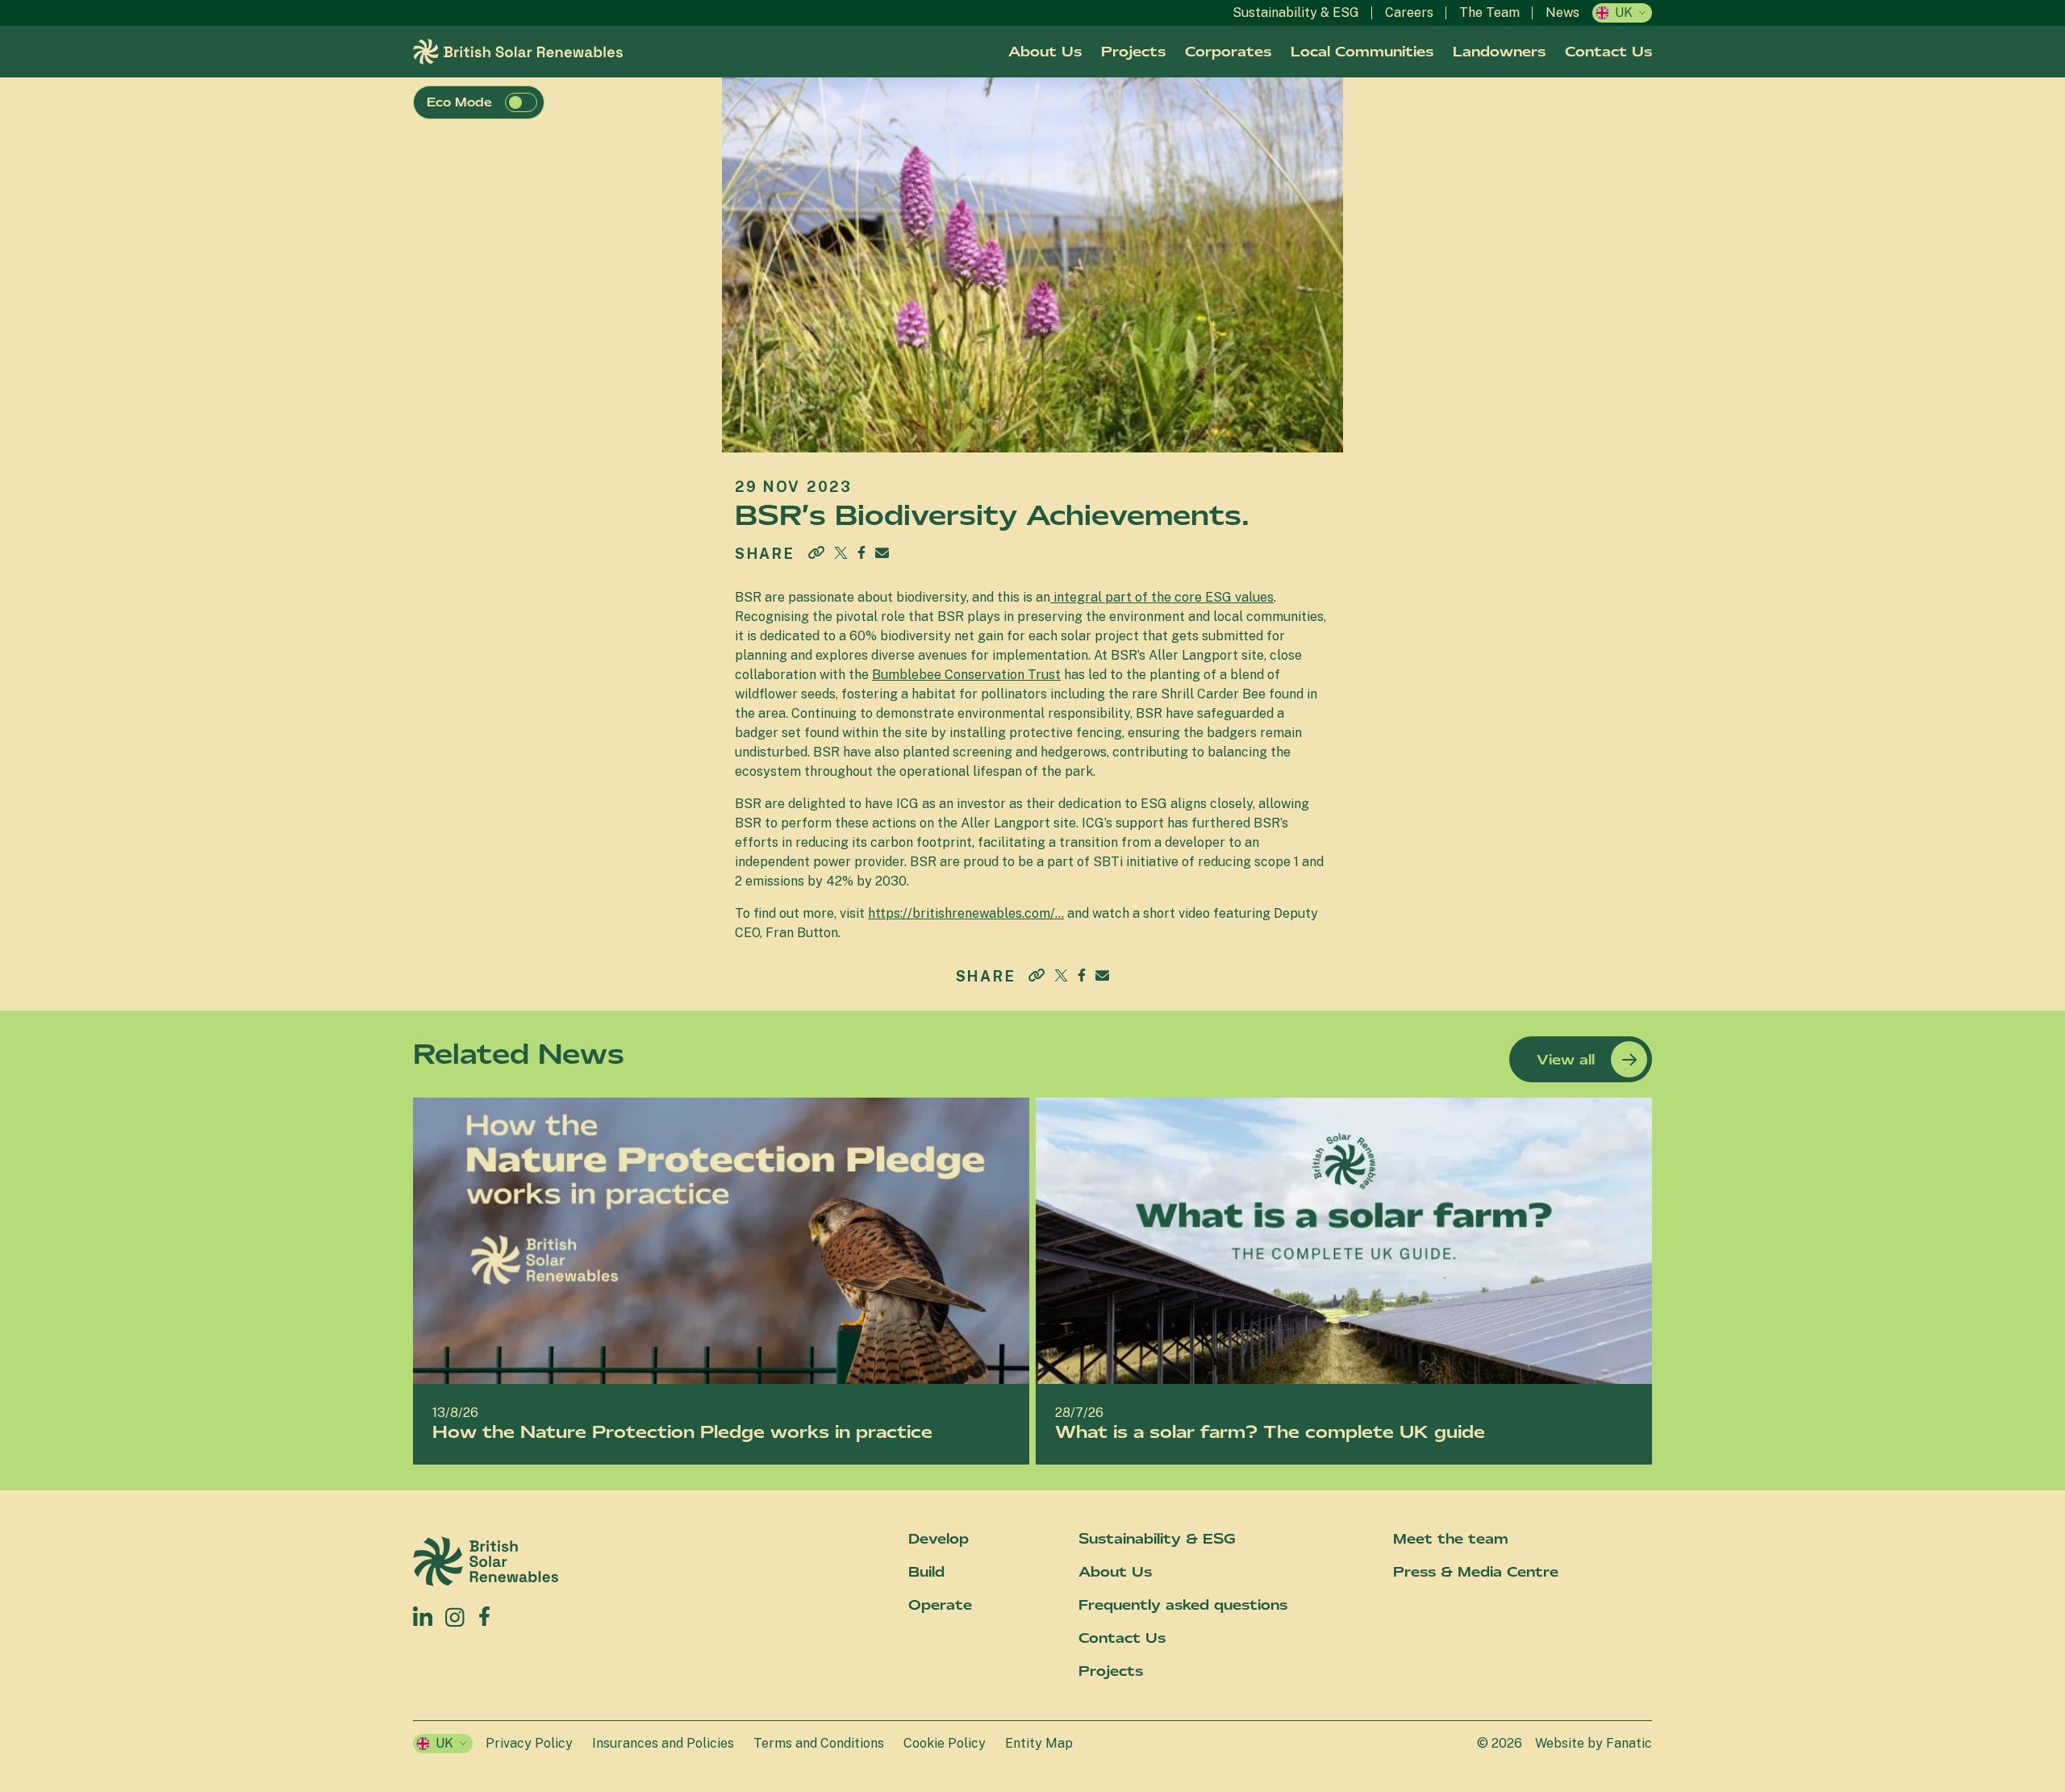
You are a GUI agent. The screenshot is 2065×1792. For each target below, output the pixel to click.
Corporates (1228, 52)
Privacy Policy (529, 1743)
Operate (940, 1605)
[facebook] (484, 1613)
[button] (521, 102)
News (1562, 13)
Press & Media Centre (1476, 1572)
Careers (1409, 13)
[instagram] (455, 1616)
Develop (939, 1539)
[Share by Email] (882, 553)
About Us (1045, 52)
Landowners (1499, 52)
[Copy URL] (816, 554)
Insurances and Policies (663, 1743)
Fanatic (1629, 1743)
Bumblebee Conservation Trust (966, 675)
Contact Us (1608, 52)
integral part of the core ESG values (1162, 597)
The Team (1489, 13)
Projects (1133, 52)
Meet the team (1451, 1539)
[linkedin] (423, 1616)
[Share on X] (841, 553)
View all (1566, 1060)
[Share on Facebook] (861, 550)
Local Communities (1362, 52)
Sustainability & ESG (1296, 13)
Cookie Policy (945, 1743)
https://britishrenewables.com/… (966, 913)
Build (926, 1572)
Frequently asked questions (1183, 1605)
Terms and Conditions (819, 1743)
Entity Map (1039, 1743)
